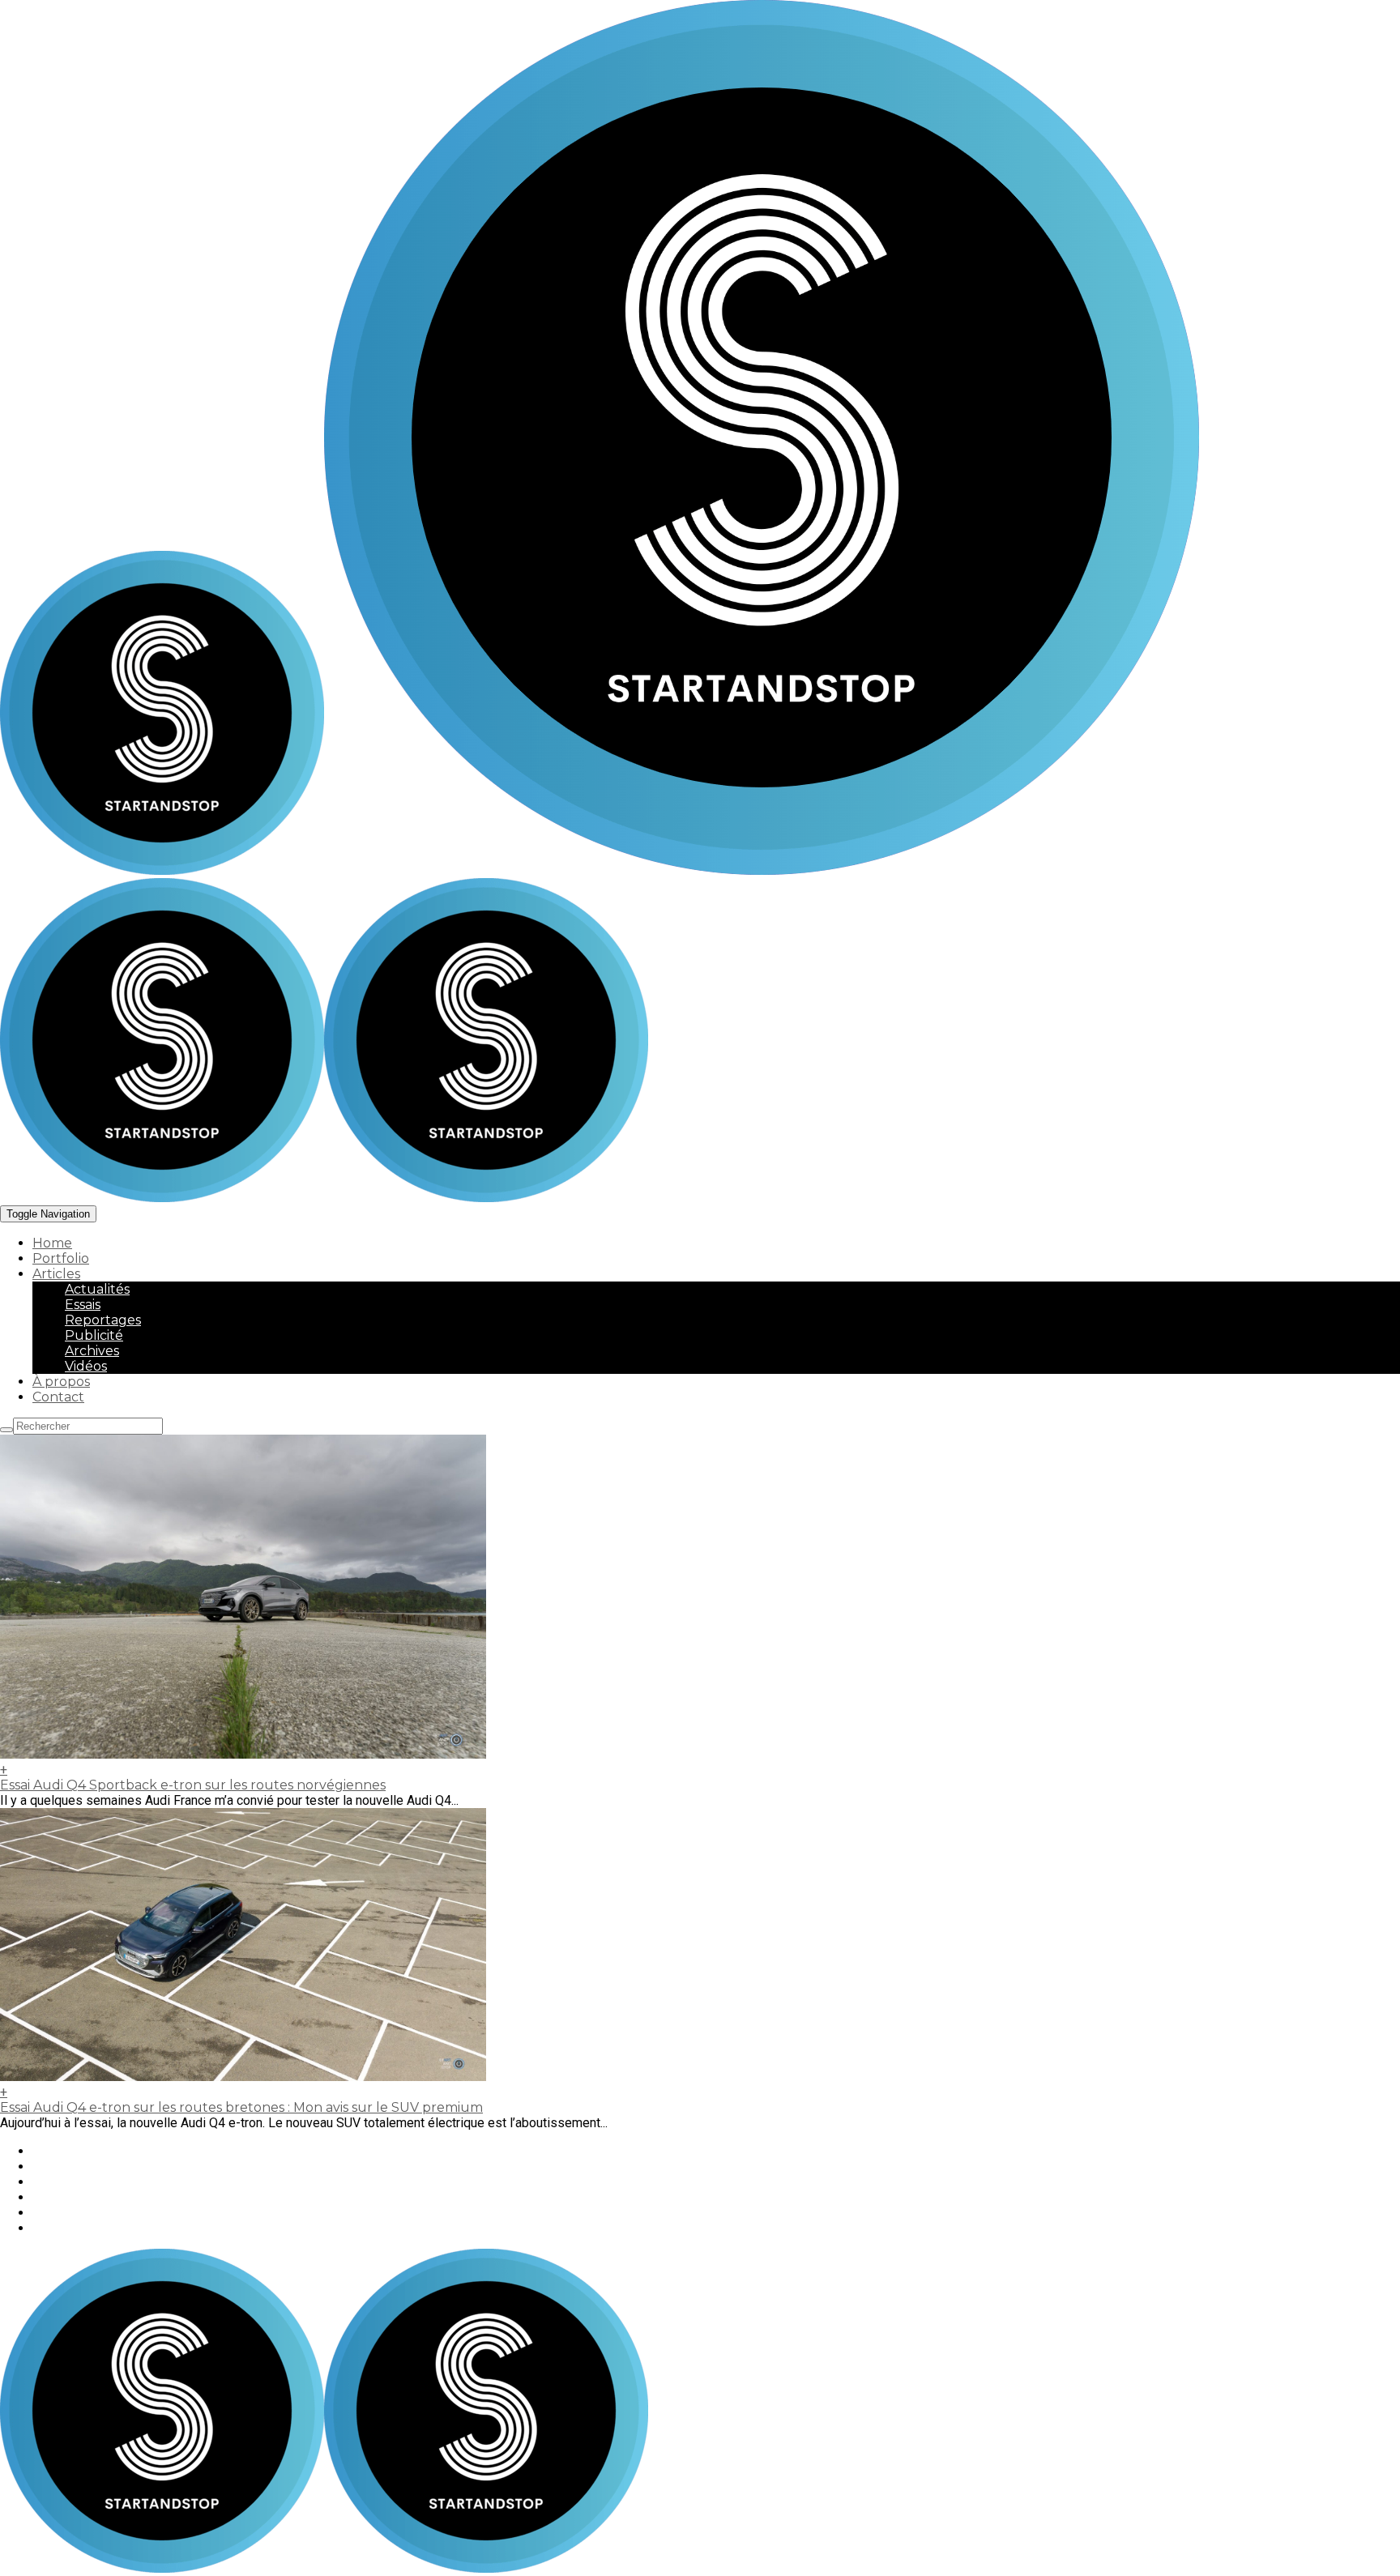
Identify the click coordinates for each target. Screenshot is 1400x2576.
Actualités (97, 1289)
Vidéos (86, 1366)
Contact (58, 1397)
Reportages (103, 1320)
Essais (83, 1305)
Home (52, 1243)
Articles (56, 1274)
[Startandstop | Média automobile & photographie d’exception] (600, 870)
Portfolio (61, 1258)
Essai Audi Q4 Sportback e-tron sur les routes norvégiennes (193, 1785)
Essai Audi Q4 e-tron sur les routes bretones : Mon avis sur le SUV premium (241, 2107)
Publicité (94, 1335)
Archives (92, 1351)
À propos (61, 1382)
